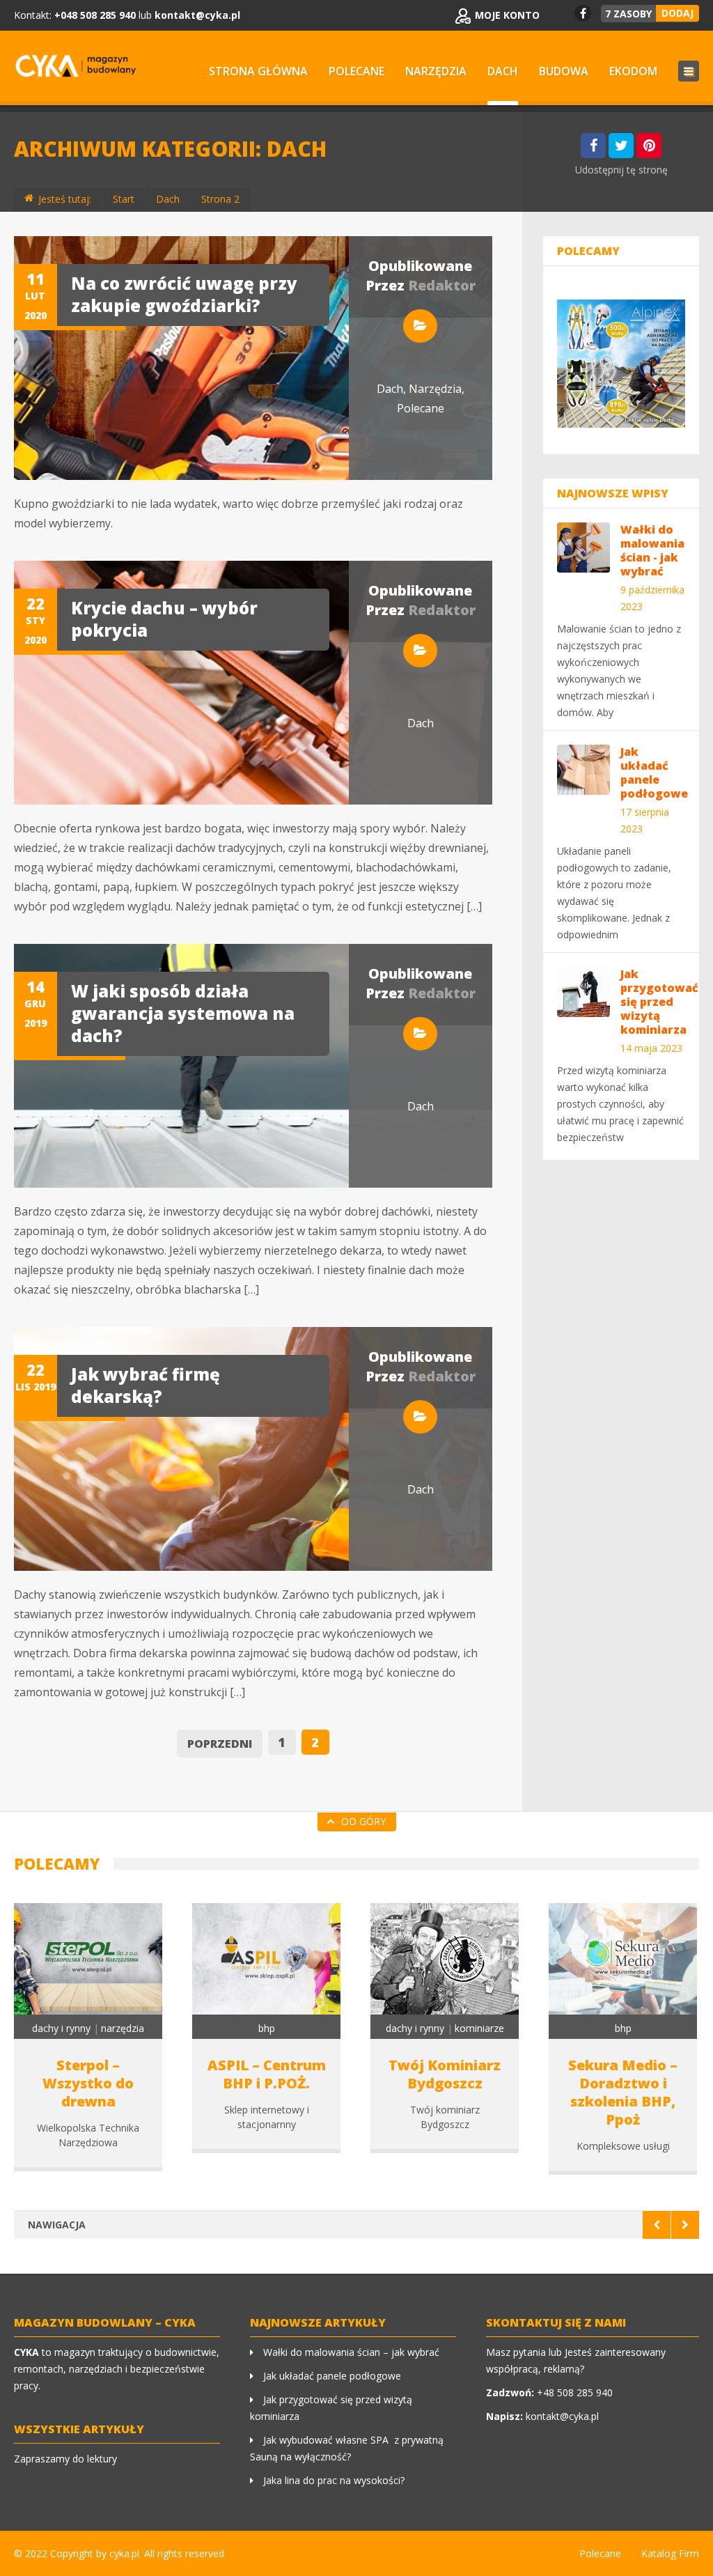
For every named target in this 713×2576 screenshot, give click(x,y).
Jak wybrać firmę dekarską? (146, 1385)
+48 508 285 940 (575, 2392)
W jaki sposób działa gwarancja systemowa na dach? (183, 1013)
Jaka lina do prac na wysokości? (334, 2480)
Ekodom (633, 71)
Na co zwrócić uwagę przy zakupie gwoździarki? (184, 294)
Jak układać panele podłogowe (332, 2376)
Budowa (564, 71)
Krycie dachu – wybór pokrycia (164, 619)
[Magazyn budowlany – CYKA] (76, 68)
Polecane (356, 71)
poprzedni (220, 1744)
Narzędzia (436, 71)
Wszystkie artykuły (79, 2429)
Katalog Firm (670, 2553)
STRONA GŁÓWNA (258, 71)
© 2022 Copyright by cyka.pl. (78, 2553)
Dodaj (677, 13)
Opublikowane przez (421, 276)
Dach (503, 71)
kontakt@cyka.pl (197, 15)
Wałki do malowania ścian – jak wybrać (351, 2352)
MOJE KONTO (507, 15)
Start (124, 199)
